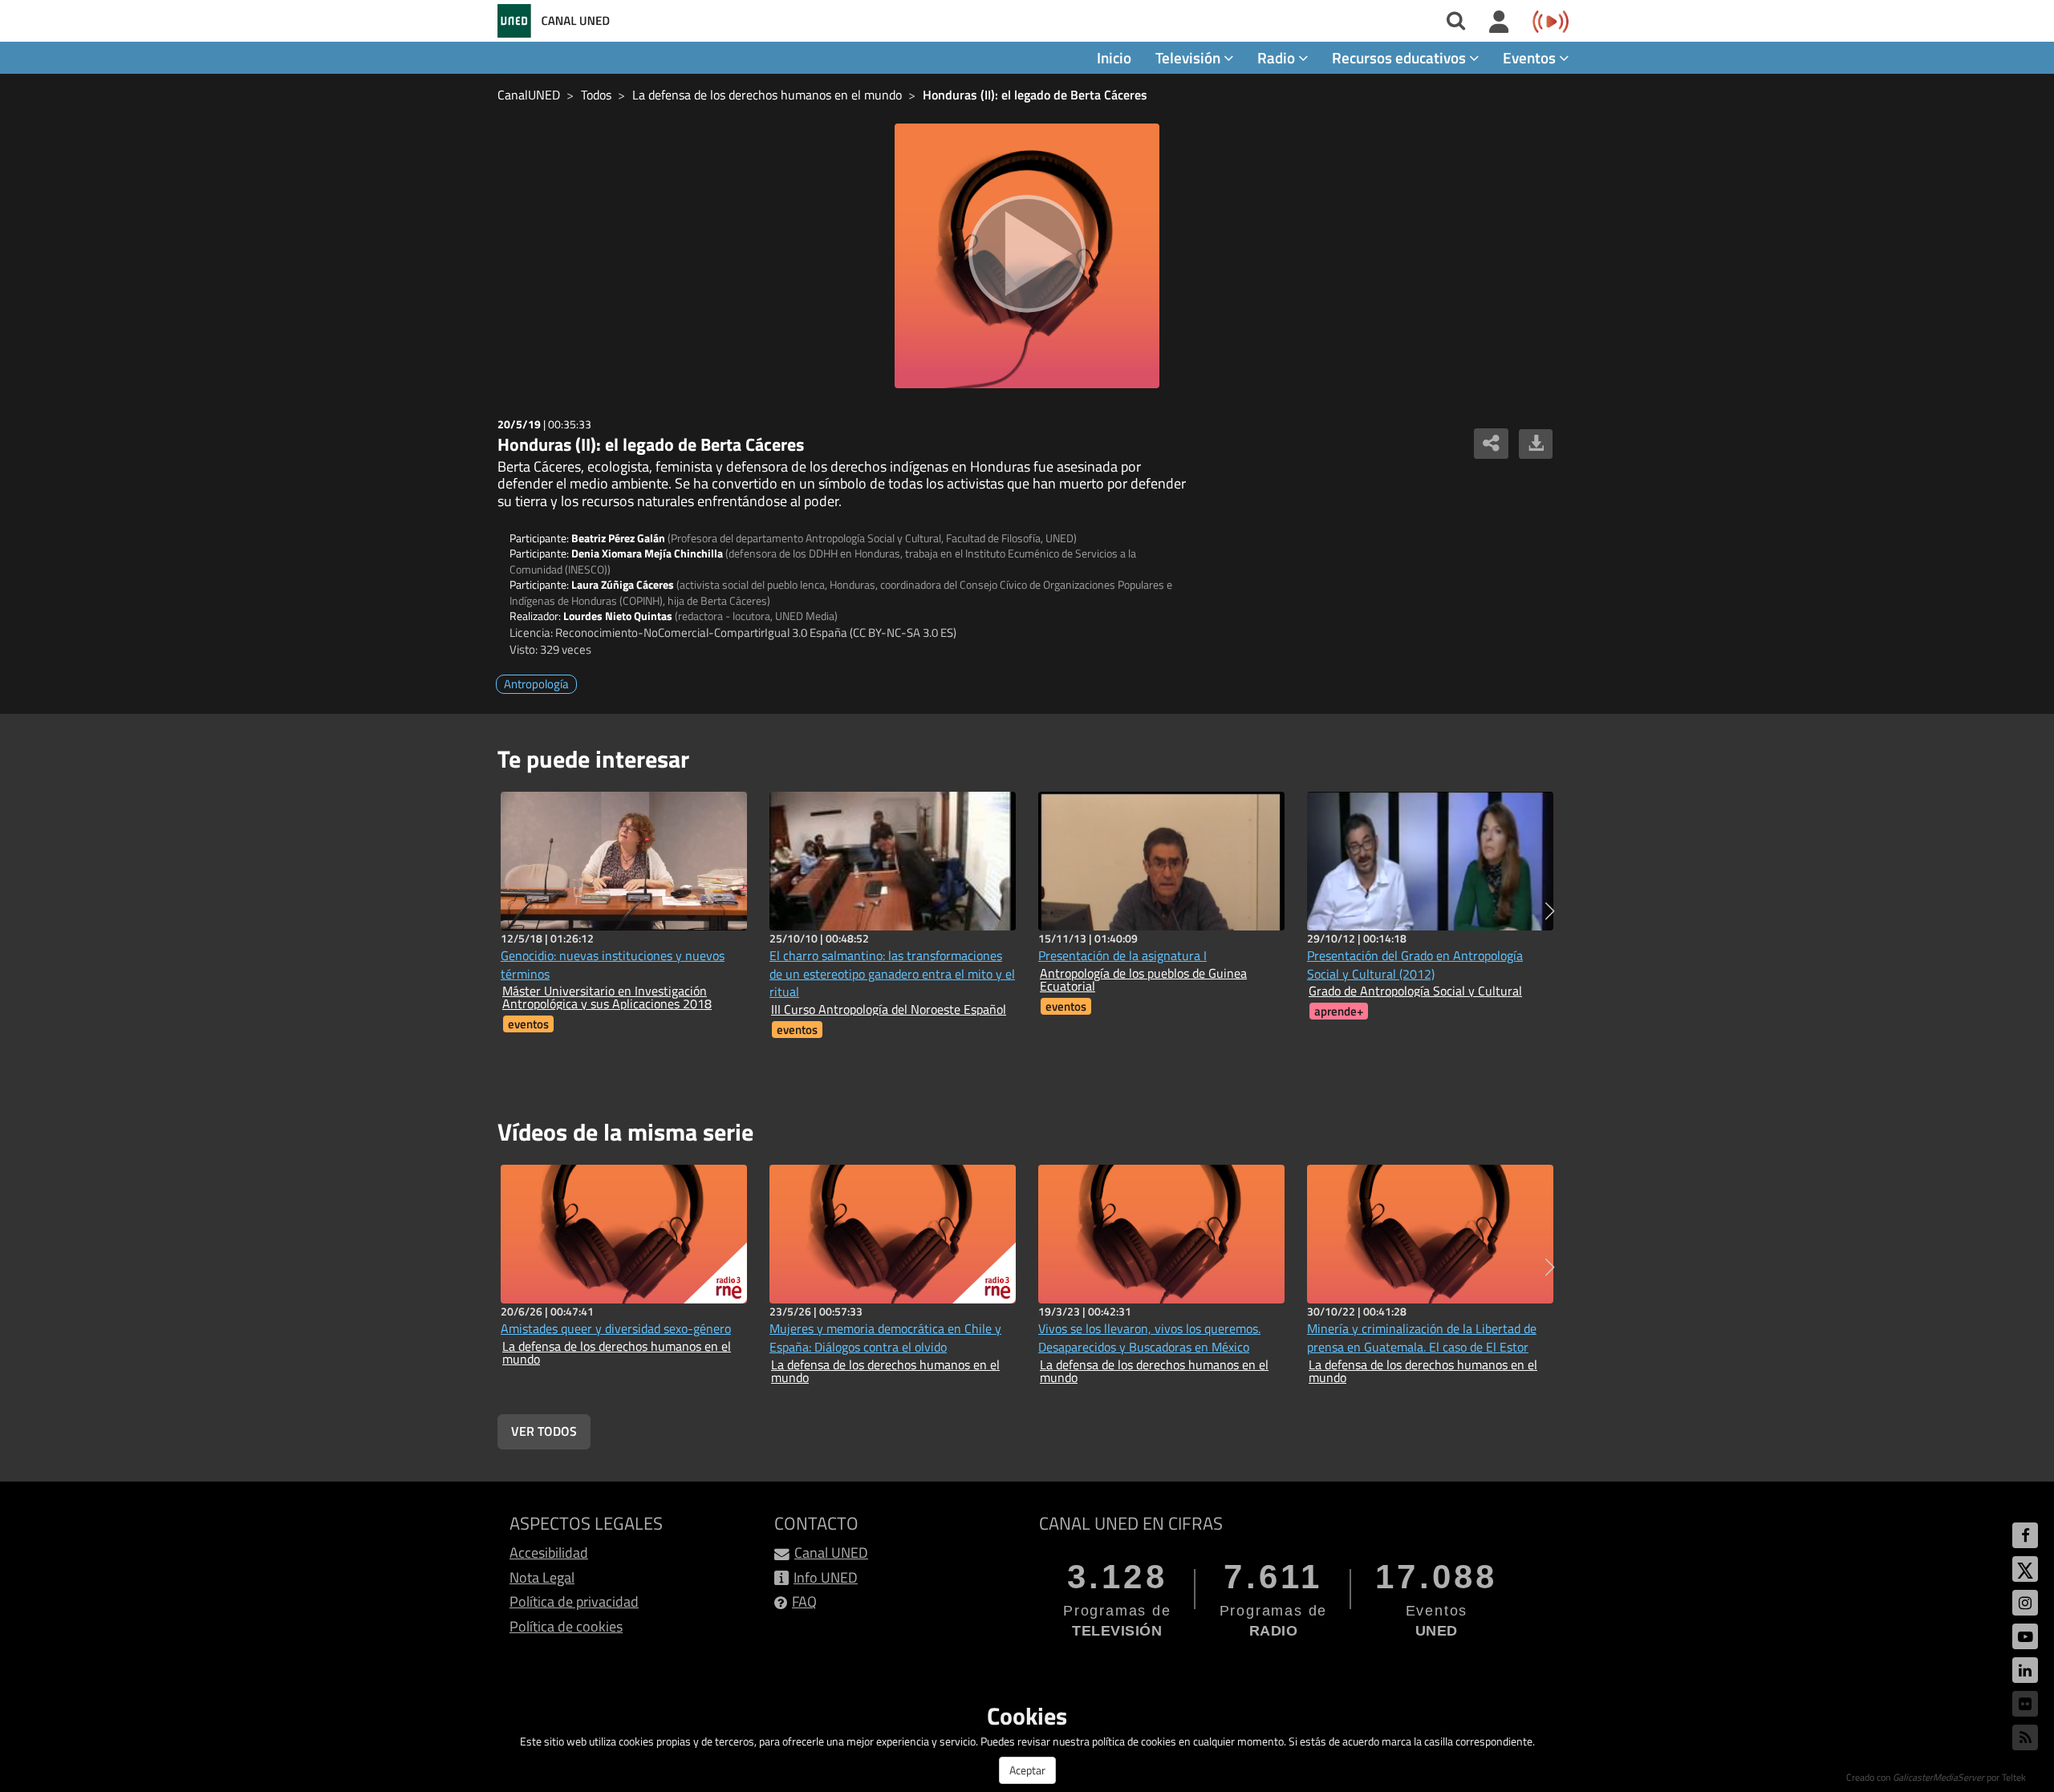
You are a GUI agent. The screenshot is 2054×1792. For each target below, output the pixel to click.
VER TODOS (544, 1431)
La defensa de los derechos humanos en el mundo (767, 95)
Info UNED (826, 1577)
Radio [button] (1278, 57)
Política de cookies (566, 1626)
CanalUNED (529, 95)
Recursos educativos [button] (1400, 57)
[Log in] (1499, 22)
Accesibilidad (549, 1553)
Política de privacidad (574, 1601)
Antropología (536, 684)
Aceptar (1027, 1770)
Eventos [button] (1531, 57)
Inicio (1114, 57)
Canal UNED (831, 1553)
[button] (1550, 911)
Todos (596, 95)
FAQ (804, 1601)
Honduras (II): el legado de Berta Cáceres (1035, 95)
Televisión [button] (1189, 57)
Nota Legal (542, 1577)
